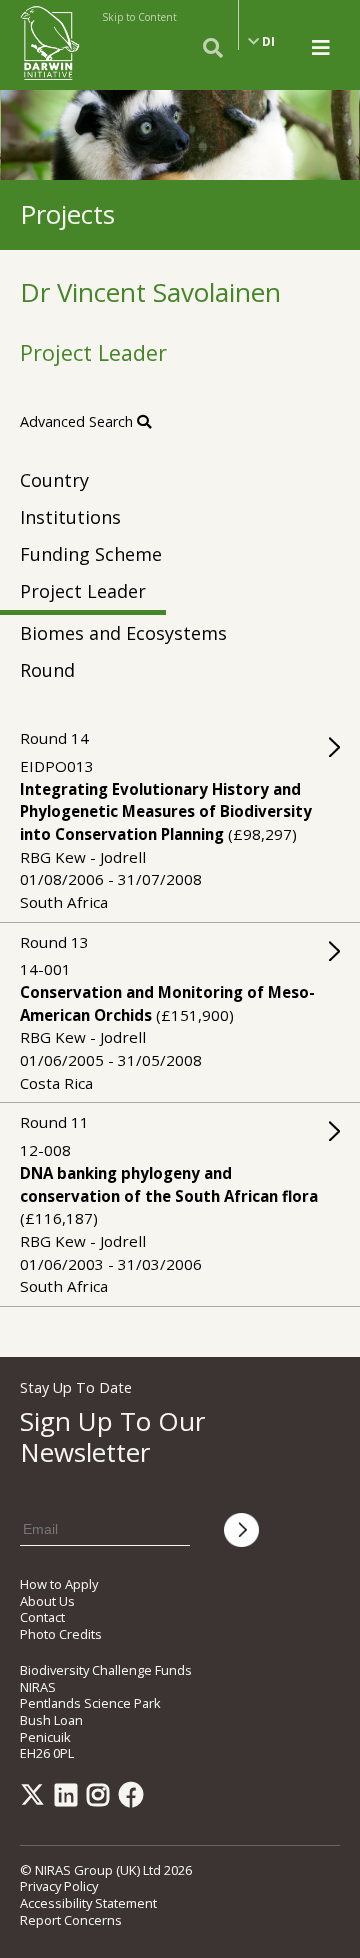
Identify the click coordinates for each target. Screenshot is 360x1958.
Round (47, 670)
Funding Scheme (91, 554)
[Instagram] (101, 1799)
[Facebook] (135, 1799)
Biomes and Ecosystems (123, 633)
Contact (42, 1617)
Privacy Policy (59, 1886)
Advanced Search (78, 421)
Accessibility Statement (88, 1903)
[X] (36, 1799)
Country (54, 480)
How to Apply (59, 1584)
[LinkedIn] (69, 1799)
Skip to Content (139, 17)
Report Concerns (71, 1920)
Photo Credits (61, 1634)
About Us (47, 1601)
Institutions (70, 517)
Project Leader (83, 591)
